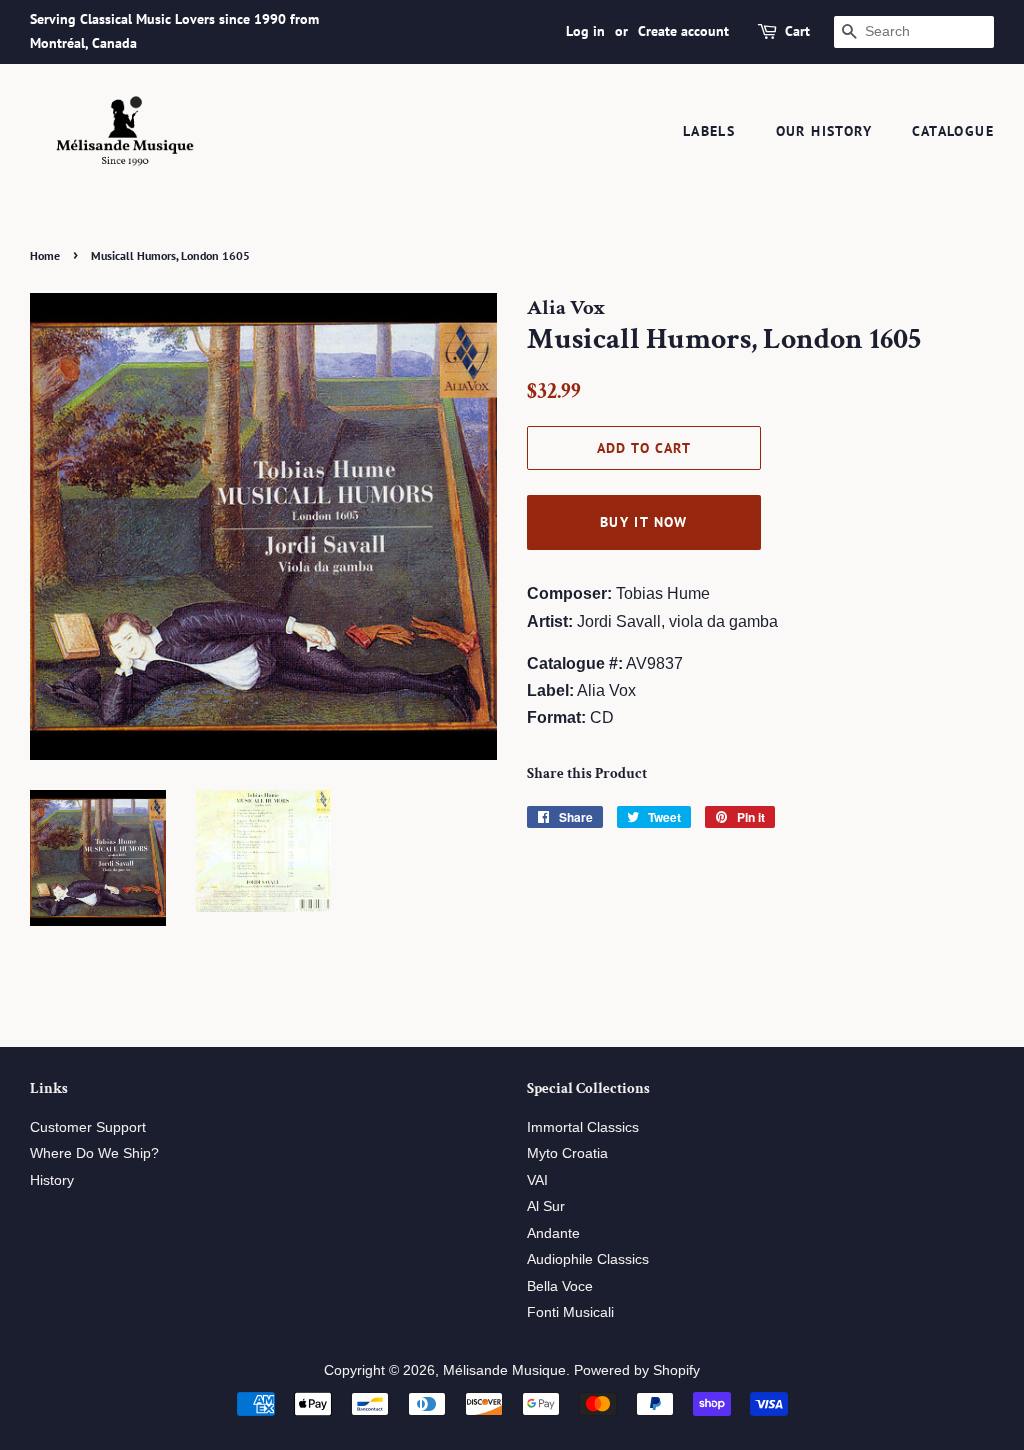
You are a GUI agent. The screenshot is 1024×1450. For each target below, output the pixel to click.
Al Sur (546, 1206)
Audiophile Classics (588, 1259)
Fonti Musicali (570, 1312)
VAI (537, 1180)
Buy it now (644, 522)
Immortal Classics (583, 1127)
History (52, 1180)
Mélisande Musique (504, 1370)
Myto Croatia (567, 1153)
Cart (797, 31)
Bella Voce (560, 1286)
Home (45, 255)
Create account (683, 31)
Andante (553, 1233)
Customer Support (88, 1127)
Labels (709, 131)
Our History (824, 131)
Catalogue (953, 131)
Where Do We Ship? (94, 1153)
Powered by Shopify (637, 1370)
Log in (585, 31)
